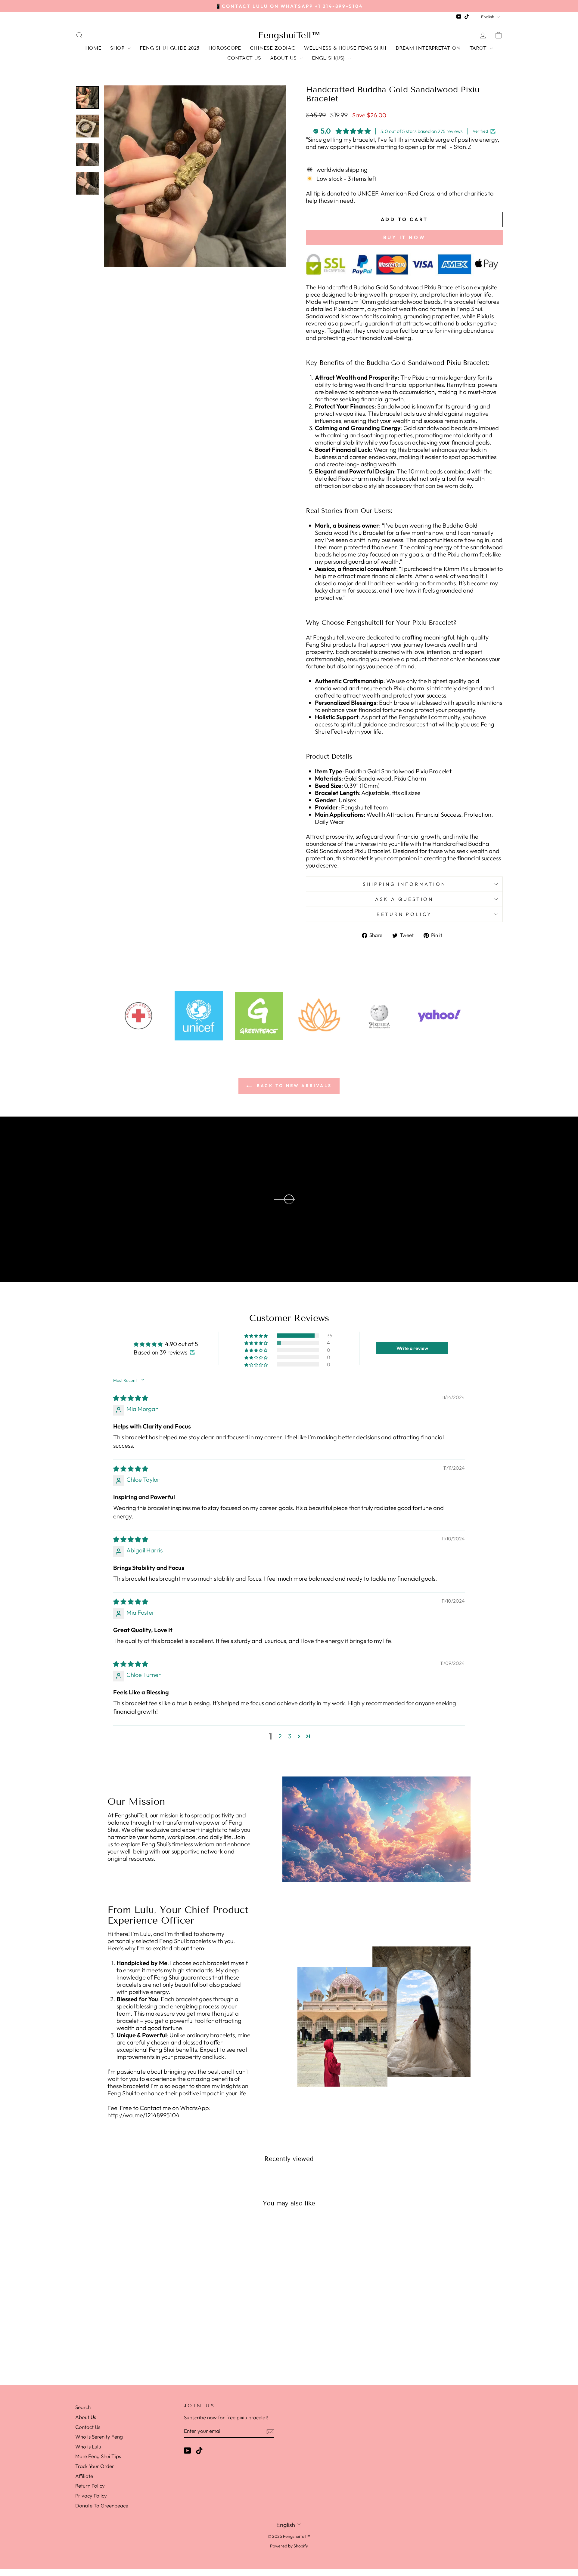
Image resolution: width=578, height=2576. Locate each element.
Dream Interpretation (428, 48)
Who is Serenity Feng (99, 2437)
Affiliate (84, 2476)
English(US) (329, 58)
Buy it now (404, 237)
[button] (256, 1336)
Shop (118, 48)
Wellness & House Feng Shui (345, 48)
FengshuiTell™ (289, 35)
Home (93, 48)
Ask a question (404, 899)
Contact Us (244, 58)
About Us (284, 58)
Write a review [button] (412, 1348)
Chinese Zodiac (272, 48)
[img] (131, 1398)
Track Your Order (95, 2466)
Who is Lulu (88, 2447)
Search (83, 2407)
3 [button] (290, 1736)
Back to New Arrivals (293, 1086)
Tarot (479, 48)
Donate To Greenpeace (102, 2505)
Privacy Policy (91, 2496)
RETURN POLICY (404, 914)
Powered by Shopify (289, 2546)
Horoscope (225, 48)
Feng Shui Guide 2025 (169, 48)
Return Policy (90, 2486)
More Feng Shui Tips (98, 2456)
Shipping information (404, 884)
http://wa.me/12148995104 (143, 2115)
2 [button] (280, 1736)
